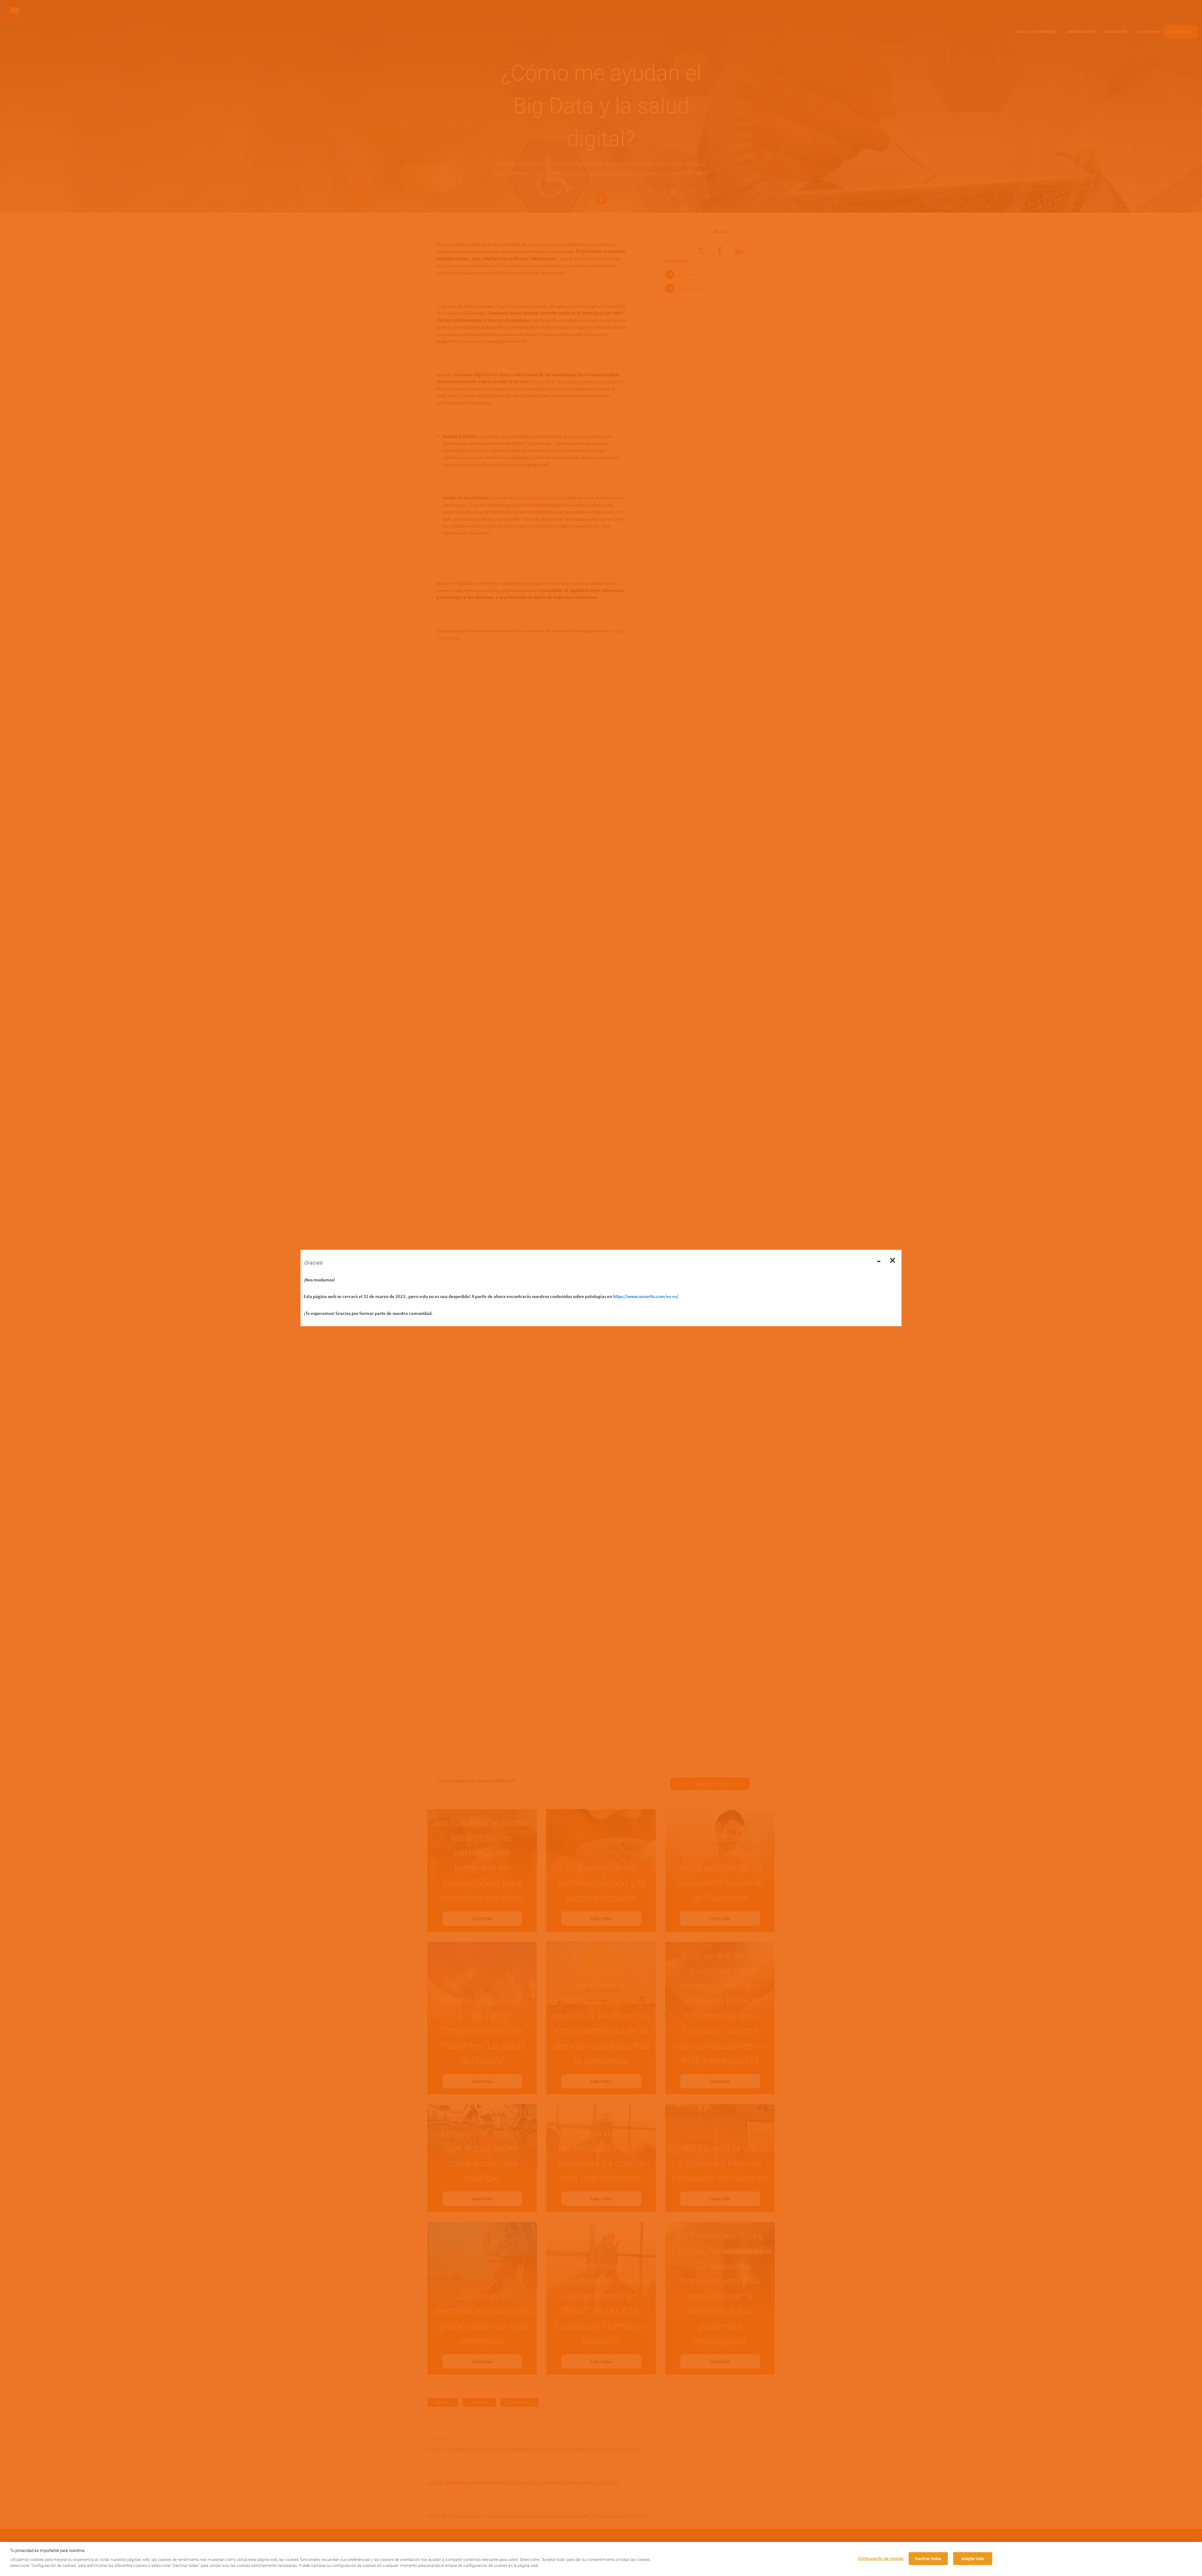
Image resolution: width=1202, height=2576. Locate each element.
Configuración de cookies (881, 2558)
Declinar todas (928, 2558)
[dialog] (601, 2559)
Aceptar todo (973, 2558)
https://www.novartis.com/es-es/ (646, 1296)
